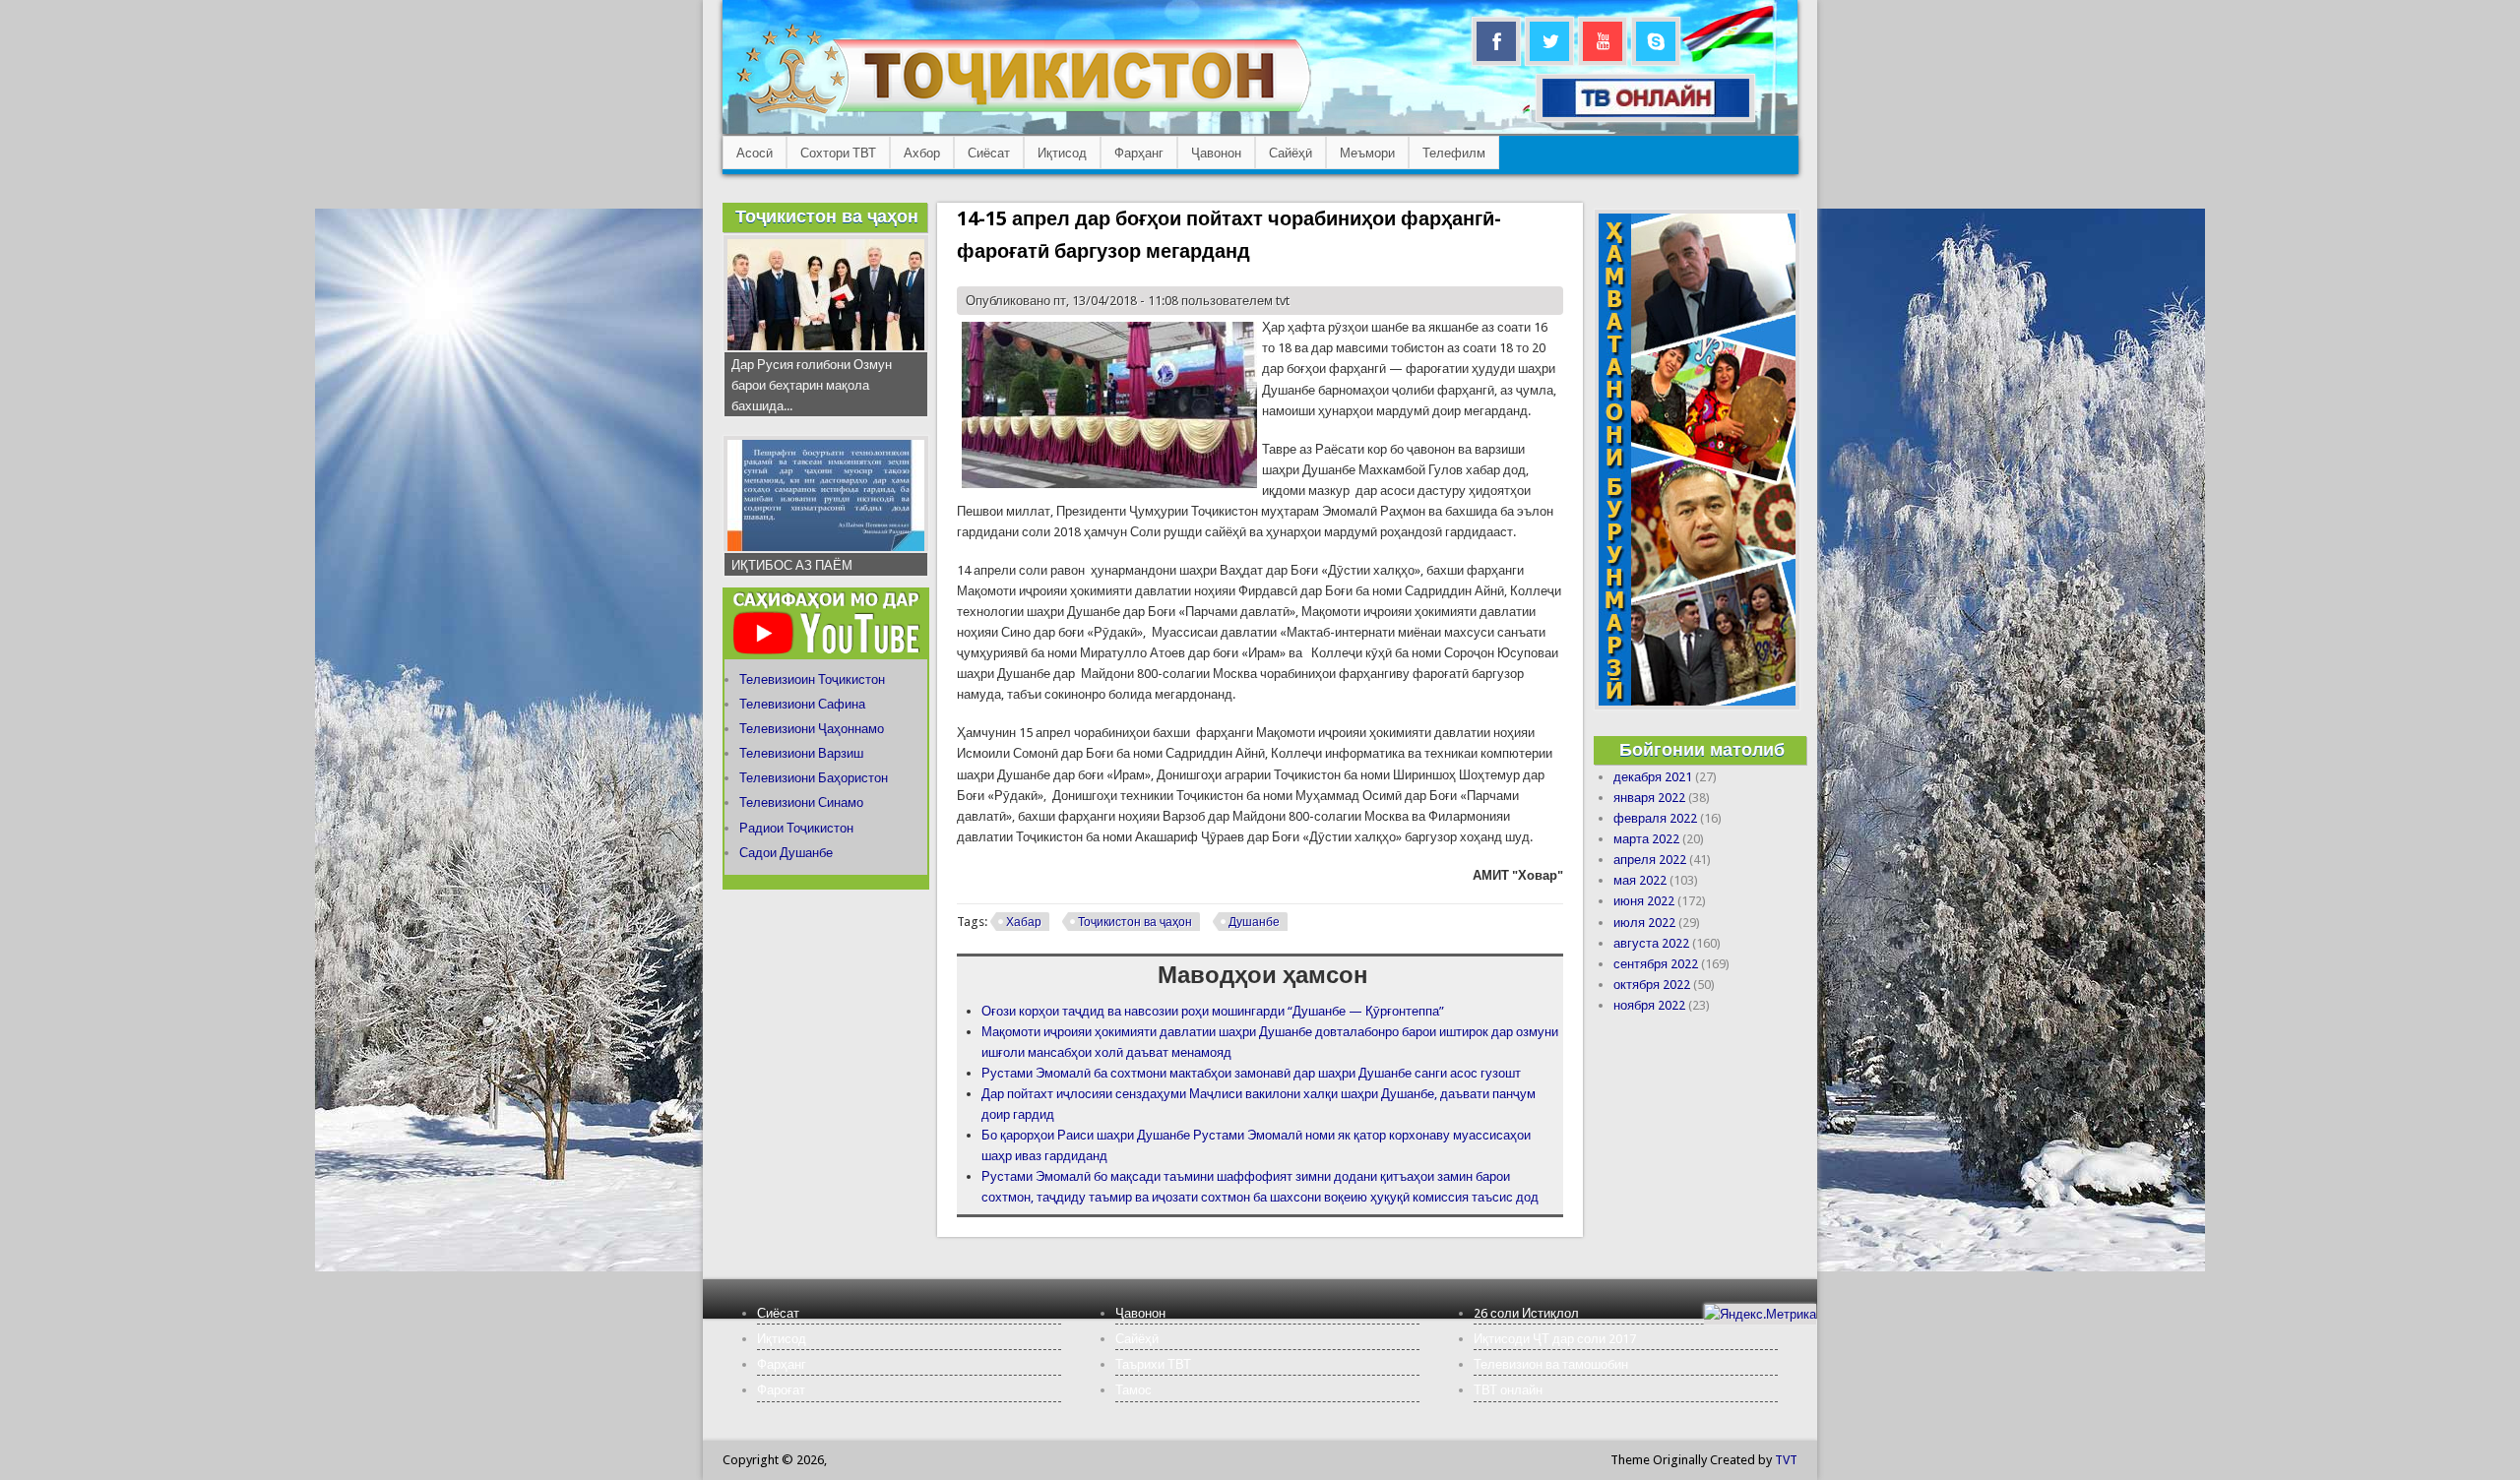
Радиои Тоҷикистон (796, 828)
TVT (1786, 1460)
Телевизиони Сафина (802, 704)
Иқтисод (1062, 153)
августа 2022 (1651, 943)
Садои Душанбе (786, 853)
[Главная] (1023, 114)
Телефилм (1454, 153)
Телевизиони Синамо (801, 802)
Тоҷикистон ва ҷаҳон (1135, 922)
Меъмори (1367, 153)
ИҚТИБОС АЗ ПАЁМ (792, 565)
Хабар (1024, 922)
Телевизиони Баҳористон (814, 778)
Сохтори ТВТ (838, 153)
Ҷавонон (1216, 153)
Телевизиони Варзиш (801, 753)
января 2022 (1649, 798)
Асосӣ (755, 153)
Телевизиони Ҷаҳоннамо (812, 729)
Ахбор (922, 153)
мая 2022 (1640, 880)
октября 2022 (1652, 985)
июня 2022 (1644, 901)
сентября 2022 (1656, 964)
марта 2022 (1646, 839)
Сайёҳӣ (1291, 153)
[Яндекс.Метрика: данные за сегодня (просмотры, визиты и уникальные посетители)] (1760, 1314)
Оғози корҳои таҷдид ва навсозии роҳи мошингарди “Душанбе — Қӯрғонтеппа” (1213, 1011)
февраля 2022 (1655, 818)
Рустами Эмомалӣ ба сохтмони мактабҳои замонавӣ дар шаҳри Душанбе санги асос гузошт (1251, 1073)
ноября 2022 (1649, 1005)
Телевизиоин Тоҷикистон (812, 679)
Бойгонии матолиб (1702, 749)
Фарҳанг (1139, 153)
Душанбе (1254, 922)
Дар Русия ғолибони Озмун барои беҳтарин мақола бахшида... (812, 385)
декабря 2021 (1653, 777)
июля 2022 (1644, 923)
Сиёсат (989, 153)
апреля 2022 (1650, 860)
